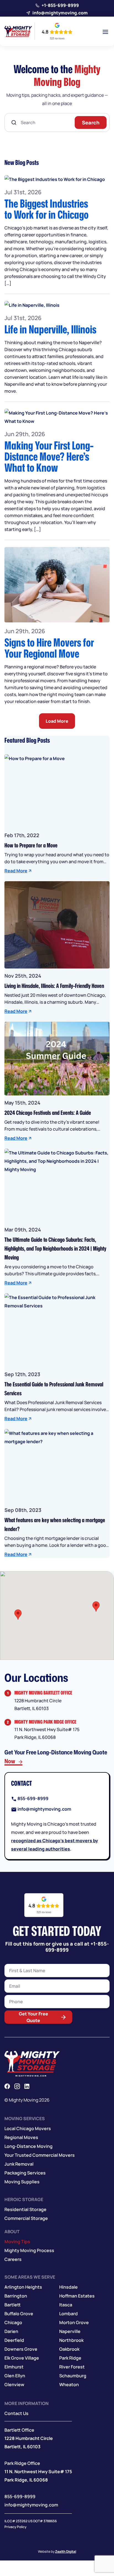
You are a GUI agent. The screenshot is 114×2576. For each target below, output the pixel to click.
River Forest (72, 2367)
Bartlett (13, 2305)
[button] (18, 1615)
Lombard (68, 2314)
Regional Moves (21, 2138)
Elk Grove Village (22, 2358)
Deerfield (14, 2340)
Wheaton (69, 2385)
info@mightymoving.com (60, 13)
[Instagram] (17, 2086)
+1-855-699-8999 (60, 5)
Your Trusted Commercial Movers (40, 2155)
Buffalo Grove (19, 2314)
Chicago (13, 2323)
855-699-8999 (33, 1798)
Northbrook (71, 2340)
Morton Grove (74, 2323)
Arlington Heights (23, 2287)
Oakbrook (69, 2349)
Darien (11, 2332)
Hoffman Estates (77, 2296)
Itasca (66, 2305)
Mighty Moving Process (29, 2251)
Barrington (16, 2296)
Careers (13, 2260)
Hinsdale (68, 2287)
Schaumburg (73, 2376)
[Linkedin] (27, 2086)
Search (91, 122)
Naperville (70, 2332)
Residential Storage (25, 2210)
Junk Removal (19, 2164)
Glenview (14, 2385)
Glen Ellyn (15, 2376)
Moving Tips (17, 2242)
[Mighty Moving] (32, 2064)
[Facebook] (7, 2086)
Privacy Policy (15, 2527)
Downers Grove (21, 2349)
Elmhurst (14, 2367)
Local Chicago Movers (28, 2129)
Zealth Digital (66, 2552)
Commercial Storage (26, 2219)
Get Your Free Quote (33, 2017)
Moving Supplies (22, 2182)
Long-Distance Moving (28, 2146)
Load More (57, 721)
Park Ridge (70, 2358)
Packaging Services (25, 2173)
